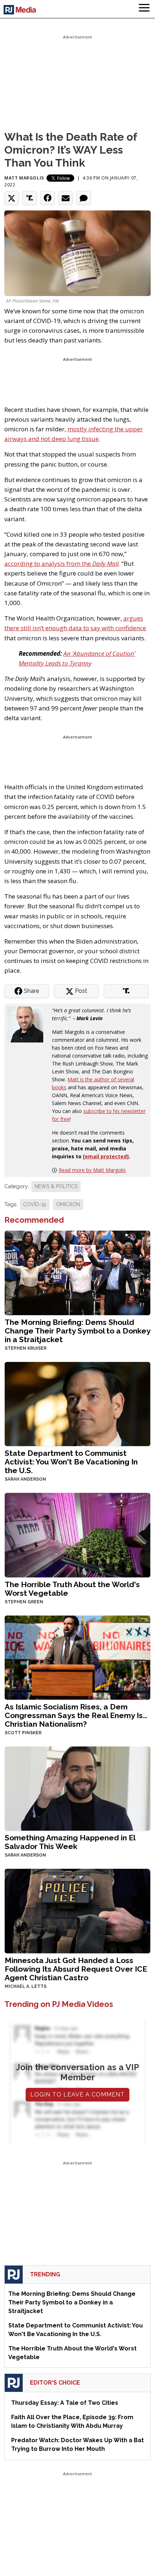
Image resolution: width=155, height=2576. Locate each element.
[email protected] (106, 1156)
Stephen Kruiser (26, 1348)
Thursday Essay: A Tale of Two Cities (65, 2403)
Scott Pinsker (23, 1733)
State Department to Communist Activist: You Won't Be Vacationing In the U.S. (71, 1462)
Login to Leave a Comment (77, 2095)
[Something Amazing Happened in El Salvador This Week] (77, 1788)
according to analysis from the (61, 564)
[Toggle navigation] (144, 9)
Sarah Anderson (25, 1479)
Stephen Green (24, 1602)
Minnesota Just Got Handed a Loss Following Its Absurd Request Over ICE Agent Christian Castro (76, 1969)
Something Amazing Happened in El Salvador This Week (70, 1842)
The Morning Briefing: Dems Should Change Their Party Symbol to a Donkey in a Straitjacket (77, 1331)
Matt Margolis (24, 178)
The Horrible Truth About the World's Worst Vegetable (72, 1589)
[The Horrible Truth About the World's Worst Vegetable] (77, 1534)
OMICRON (68, 1204)
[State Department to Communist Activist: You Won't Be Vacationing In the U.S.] (77, 1403)
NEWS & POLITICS (56, 1186)
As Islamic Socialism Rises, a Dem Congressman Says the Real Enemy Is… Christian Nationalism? (76, 1715)
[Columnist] (28, 1024)
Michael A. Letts (26, 1986)
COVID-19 (35, 1204)
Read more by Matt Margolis (92, 1170)
